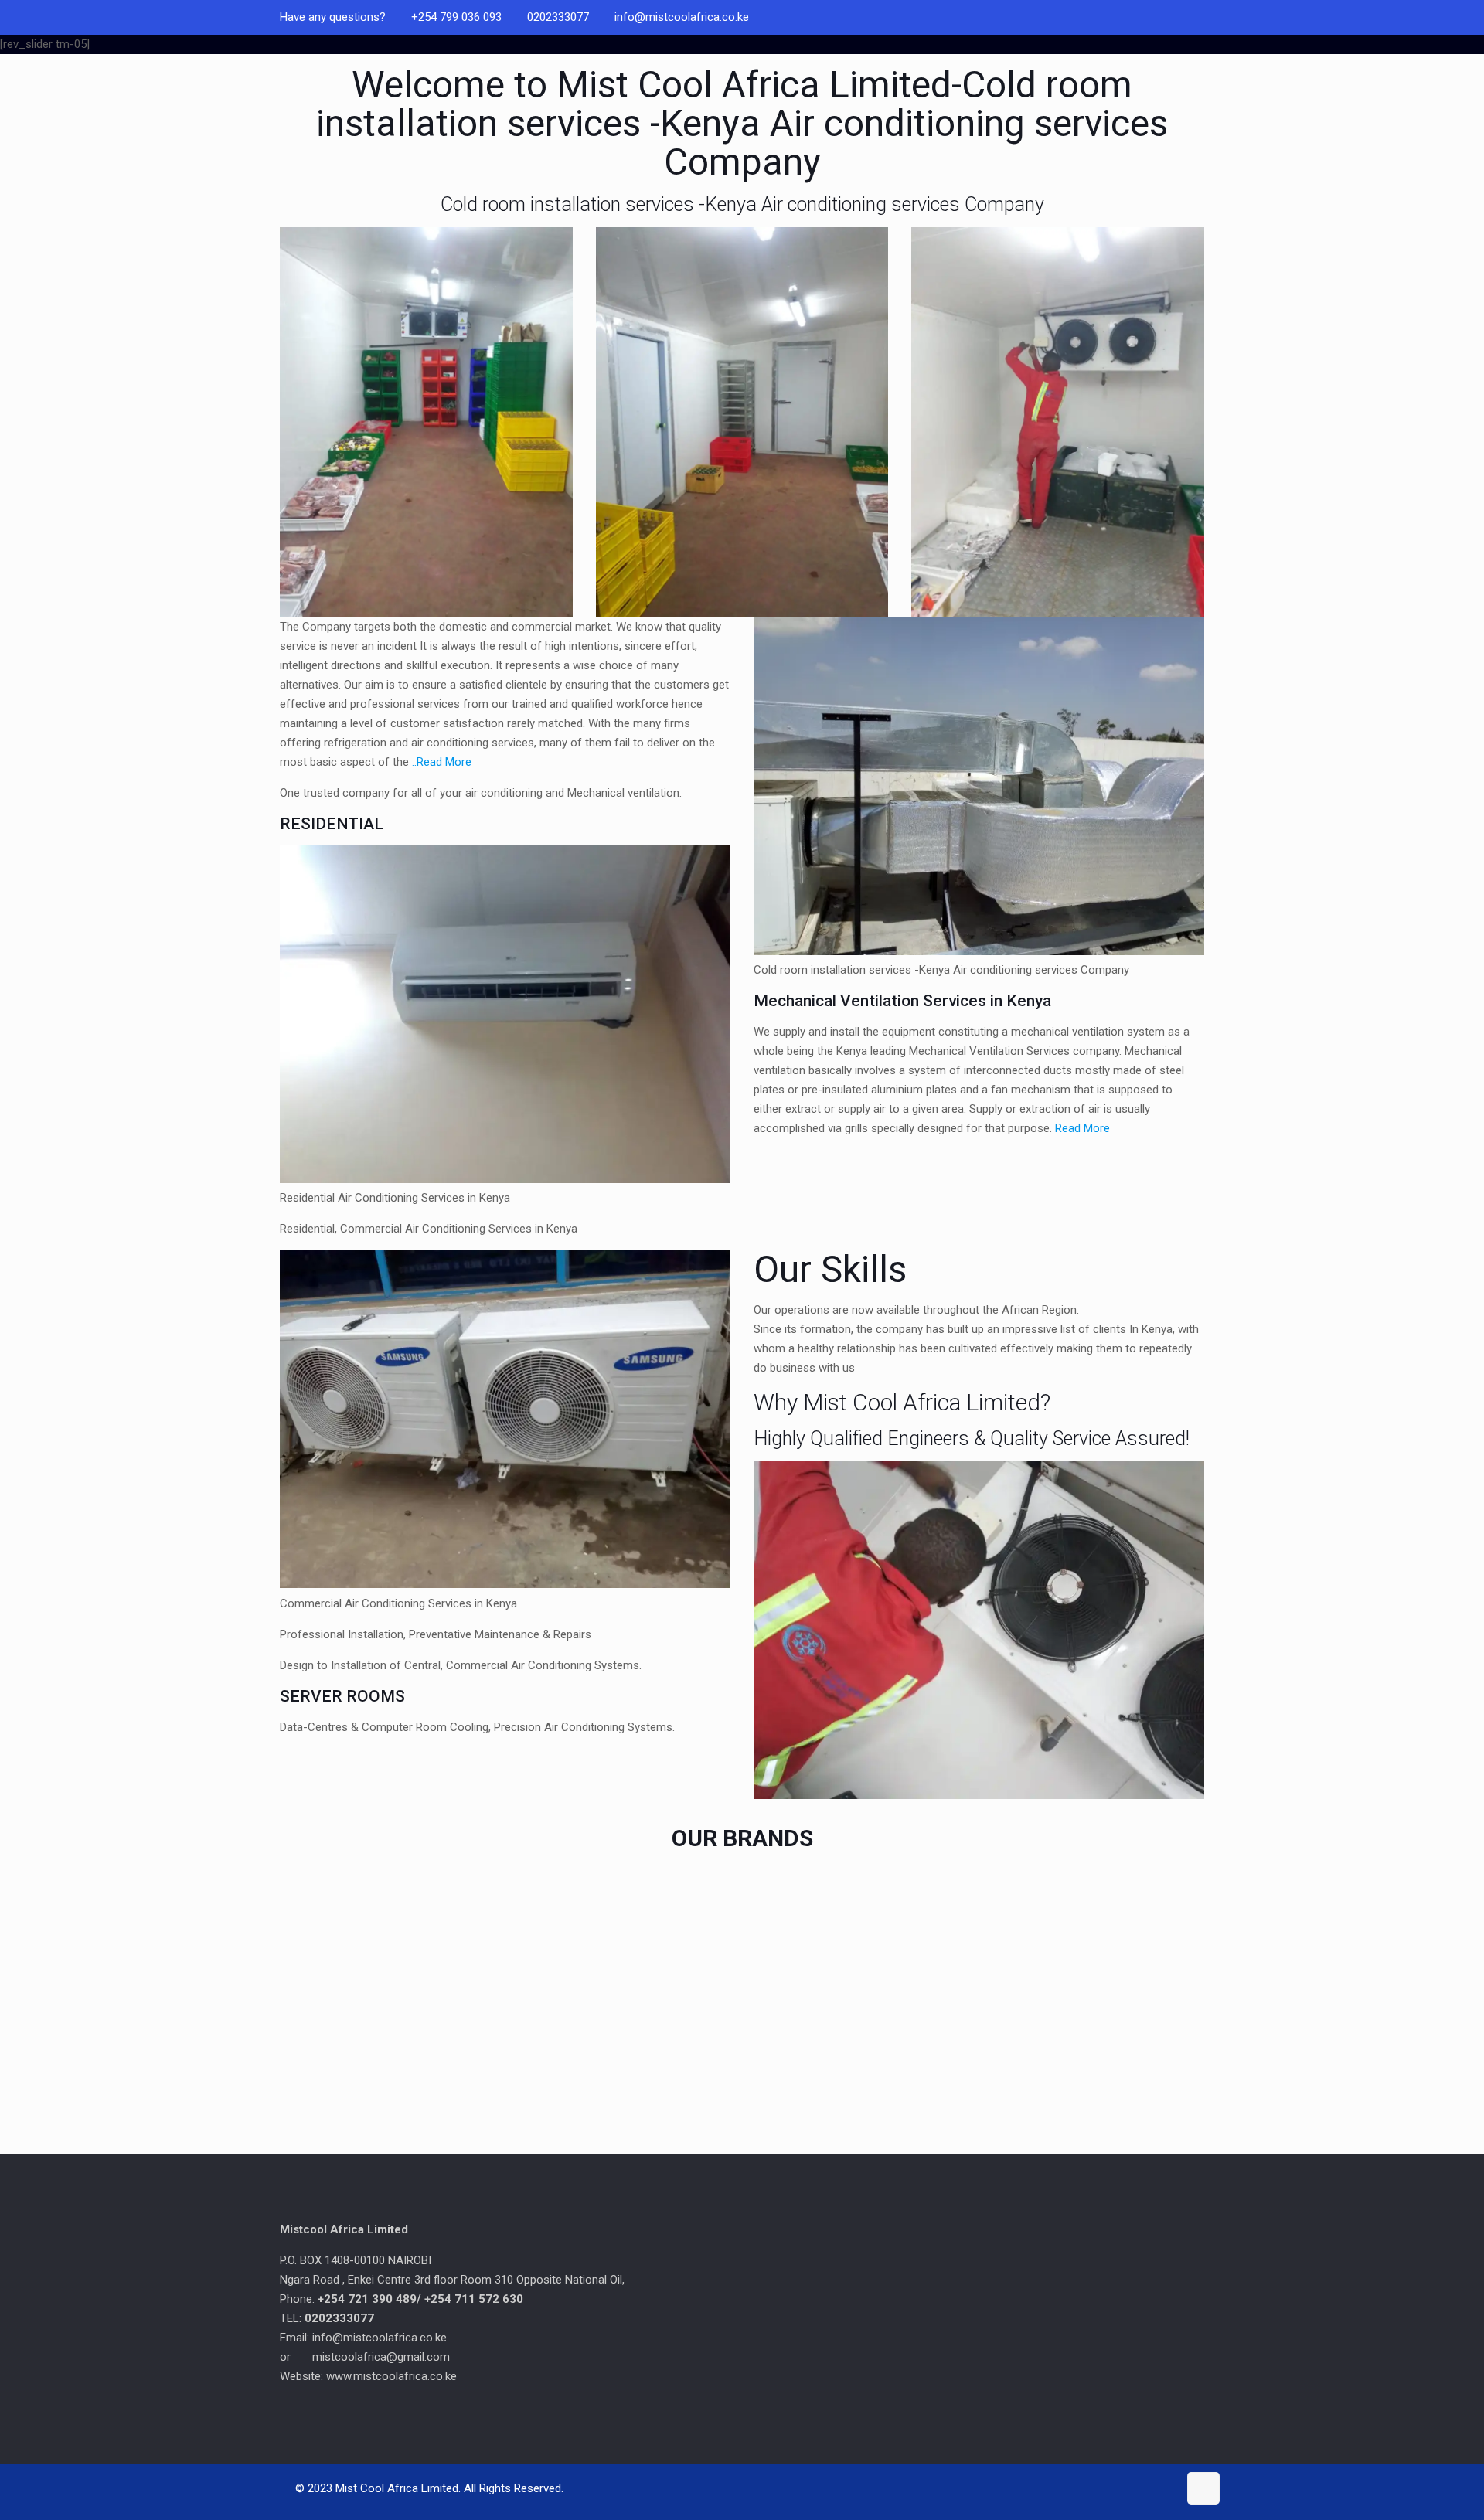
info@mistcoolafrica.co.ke (682, 17)
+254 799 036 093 (456, 17)
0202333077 (558, 17)
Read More (1082, 1128)
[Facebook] (1196, 17)
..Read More (442, 762)
